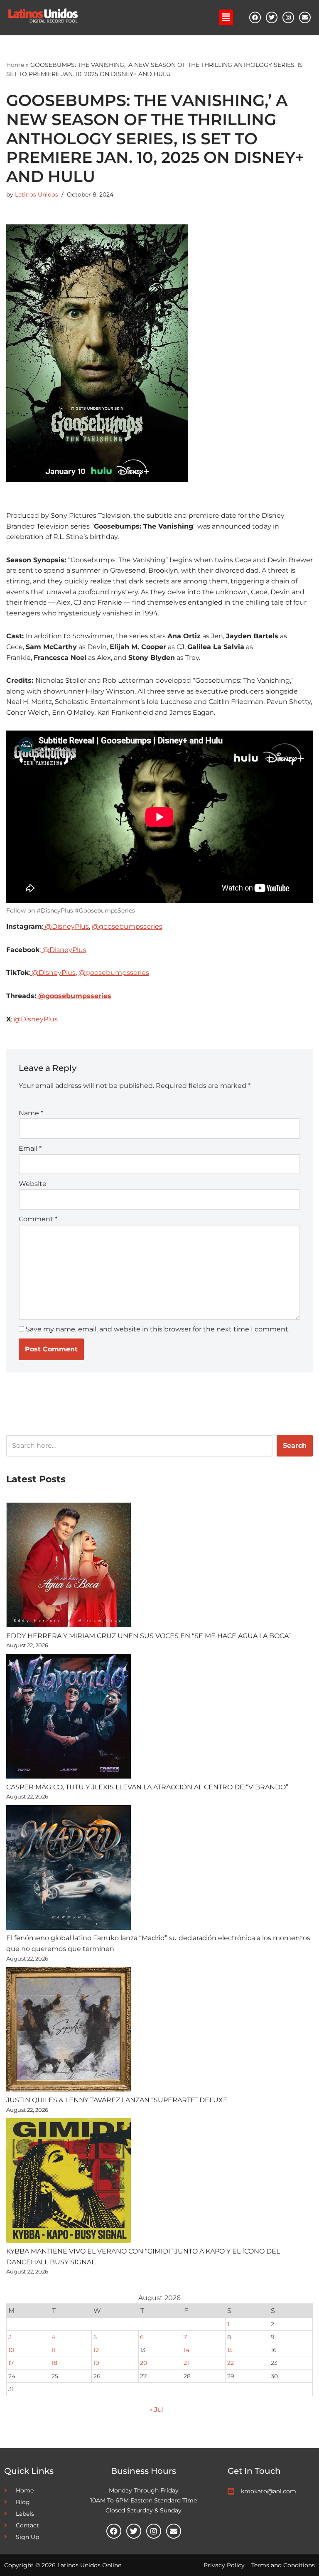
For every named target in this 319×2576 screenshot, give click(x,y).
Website (33, 1184)
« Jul (156, 2410)
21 (186, 2363)
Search (295, 1445)
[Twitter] (272, 17)
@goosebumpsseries (127, 926)
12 (96, 2350)
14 (186, 2350)
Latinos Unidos (37, 194)
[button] (226, 17)
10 (11, 2350)
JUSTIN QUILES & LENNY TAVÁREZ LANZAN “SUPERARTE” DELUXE (117, 2100)
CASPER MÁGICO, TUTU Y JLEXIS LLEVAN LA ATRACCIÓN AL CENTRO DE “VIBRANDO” (147, 1787)
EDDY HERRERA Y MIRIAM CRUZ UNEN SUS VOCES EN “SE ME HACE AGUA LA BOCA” (148, 1636)
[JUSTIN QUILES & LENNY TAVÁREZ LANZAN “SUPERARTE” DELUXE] (69, 2031)
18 (54, 2363)
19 (96, 2363)
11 (54, 2350)
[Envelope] (305, 17)
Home (15, 65)
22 (231, 2363)
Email (30, 1148)
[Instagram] (288, 17)
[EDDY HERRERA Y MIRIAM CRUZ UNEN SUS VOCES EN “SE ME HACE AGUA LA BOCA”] (69, 1566)
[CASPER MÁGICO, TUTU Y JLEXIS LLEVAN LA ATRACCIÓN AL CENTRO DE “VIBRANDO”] (69, 1718)
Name (31, 1113)
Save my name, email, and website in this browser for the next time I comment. (158, 1329)
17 (11, 2363)
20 (144, 2363)
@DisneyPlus (66, 926)
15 (230, 2350)
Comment (38, 1219)
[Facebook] (255, 17)
